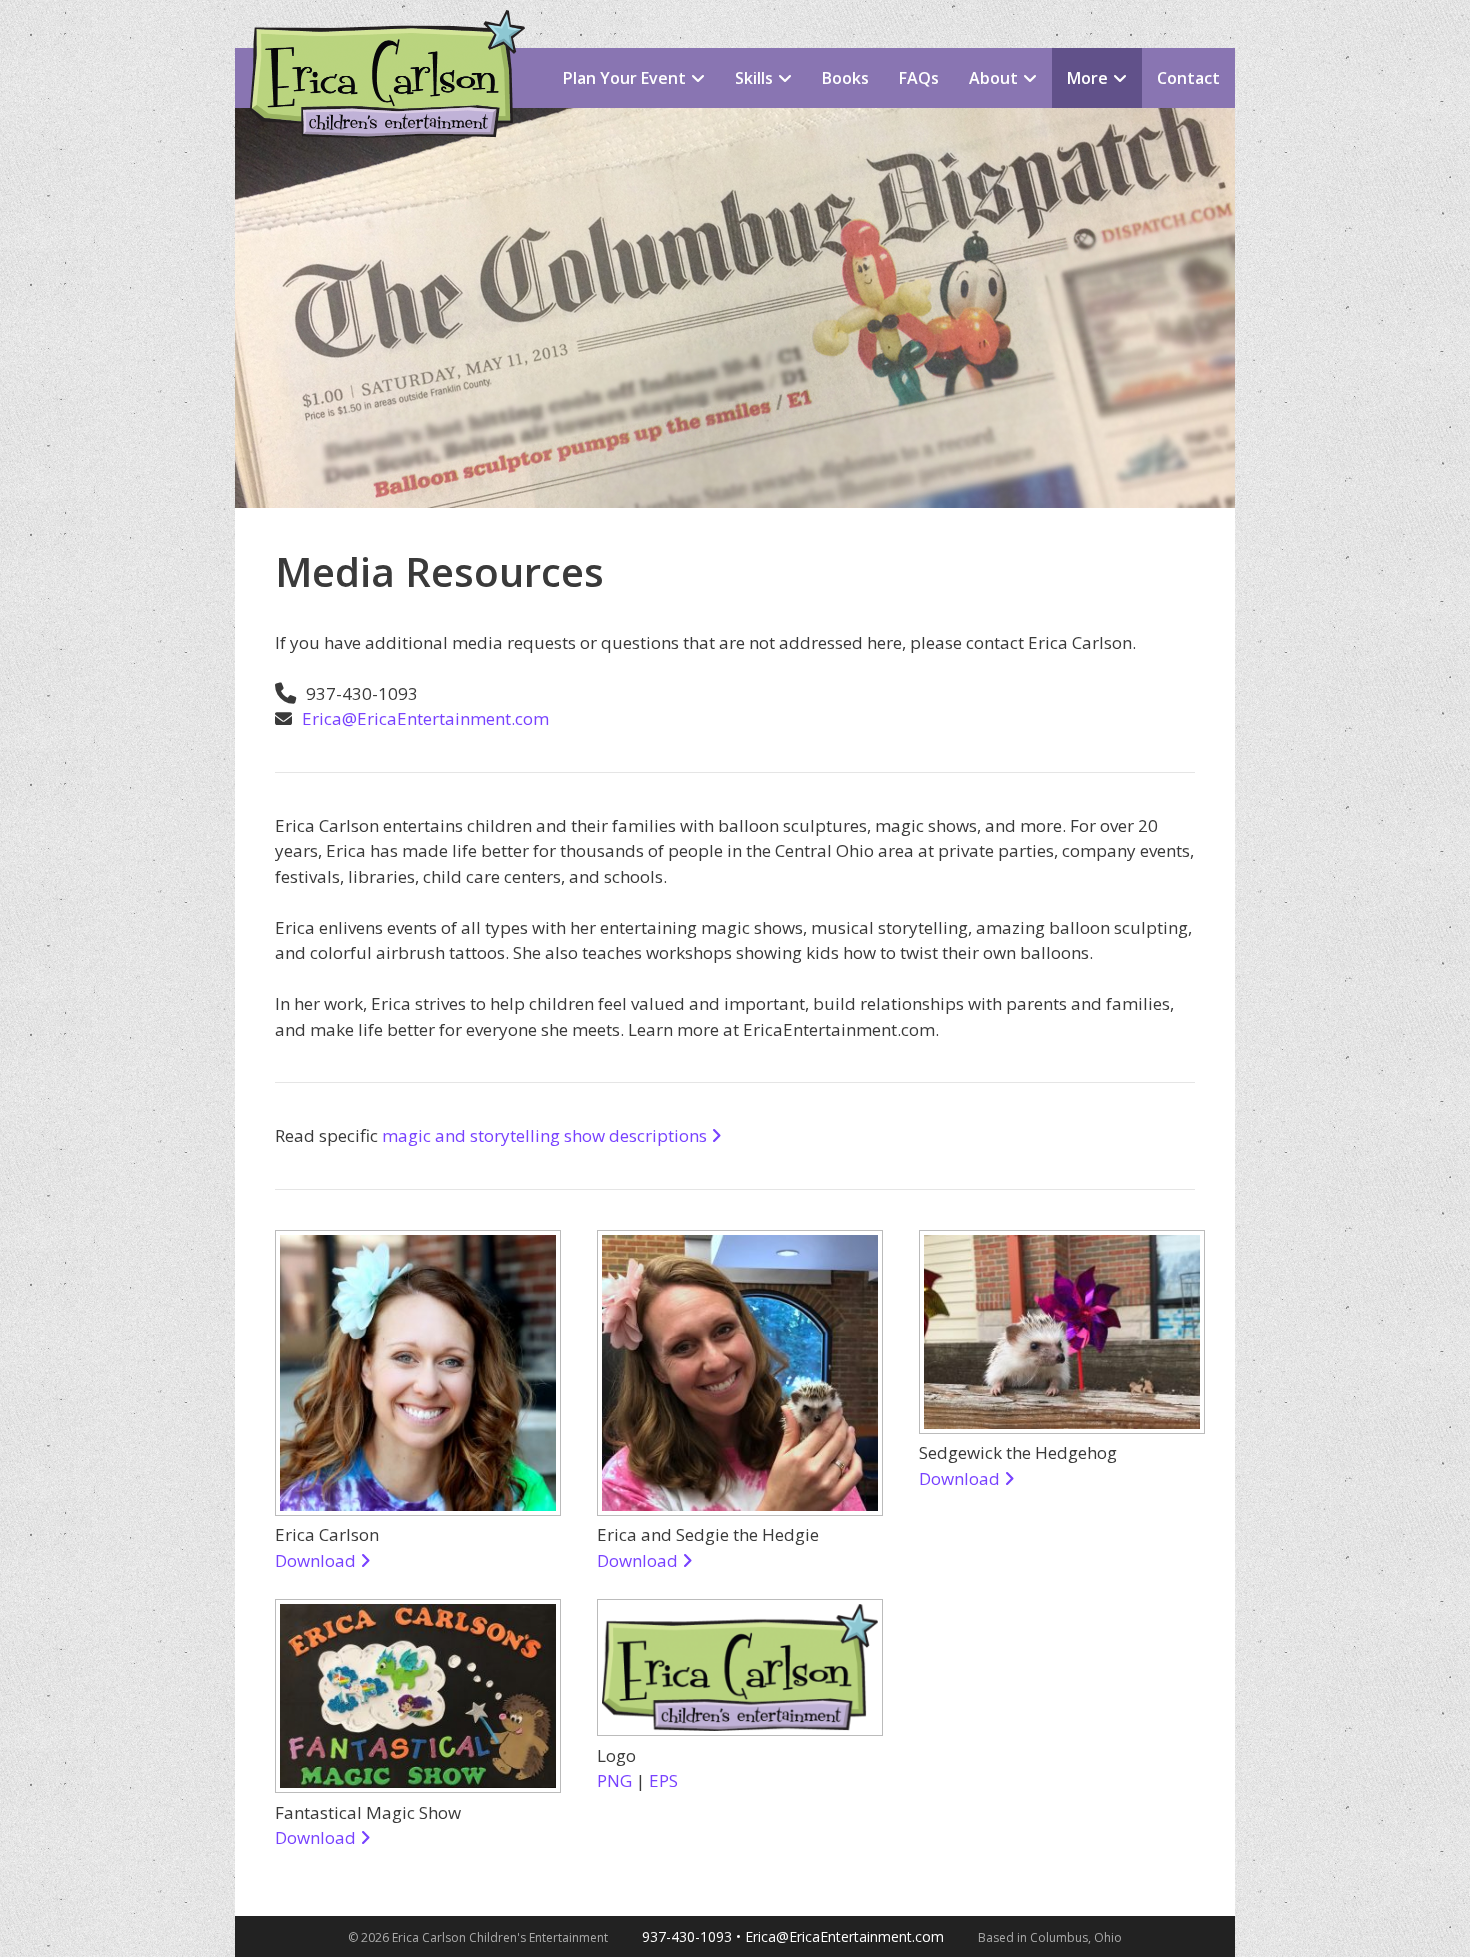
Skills (754, 78)
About (993, 78)
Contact (1188, 78)
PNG (614, 1780)
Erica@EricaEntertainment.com (425, 718)
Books (845, 78)
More (1087, 78)
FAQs (919, 78)
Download (317, 1560)
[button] (703, 78)
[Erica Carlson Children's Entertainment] (380, 26)
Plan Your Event (624, 78)
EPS (663, 1780)
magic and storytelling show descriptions (546, 1135)
